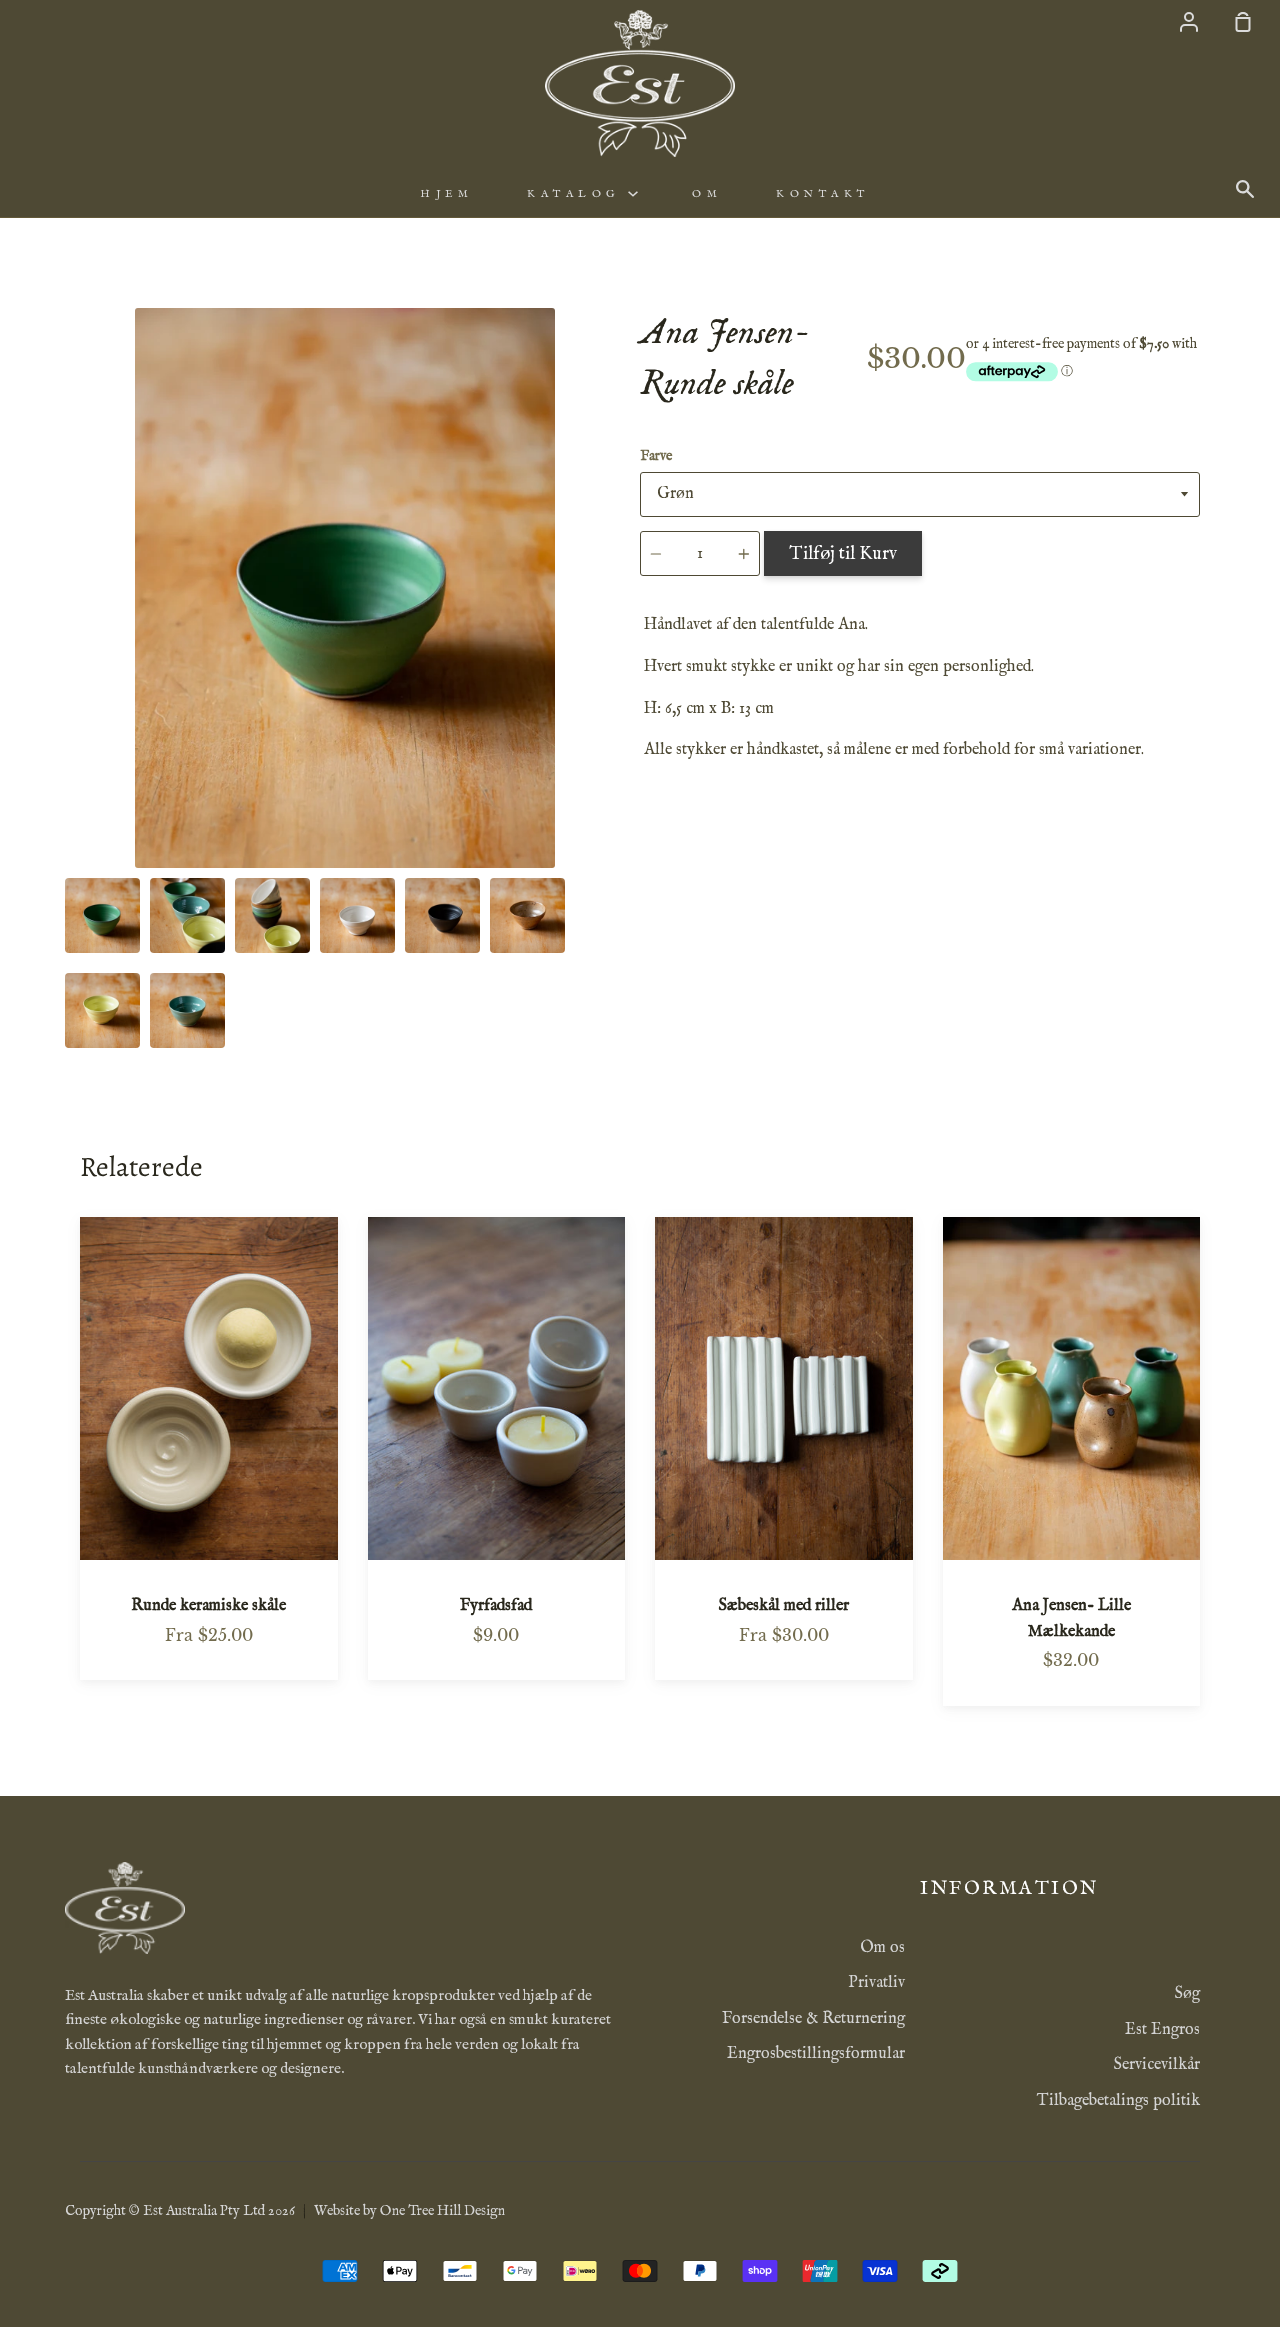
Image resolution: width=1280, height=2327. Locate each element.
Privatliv (876, 1983)
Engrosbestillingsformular (816, 2054)
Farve (656, 456)
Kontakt (823, 194)
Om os (882, 1948)
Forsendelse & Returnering (813, 2019)
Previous (71, 744)
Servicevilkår (1157, 2065)
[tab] (102, 915)
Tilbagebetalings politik (1118, 2101)
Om (707, 194)
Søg (1187, 1994)
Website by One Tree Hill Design (409, 2211)
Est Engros (1162, 2030)
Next (619, 744)
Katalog (577, 194)
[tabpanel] (345, 588)
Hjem (446, 194)
